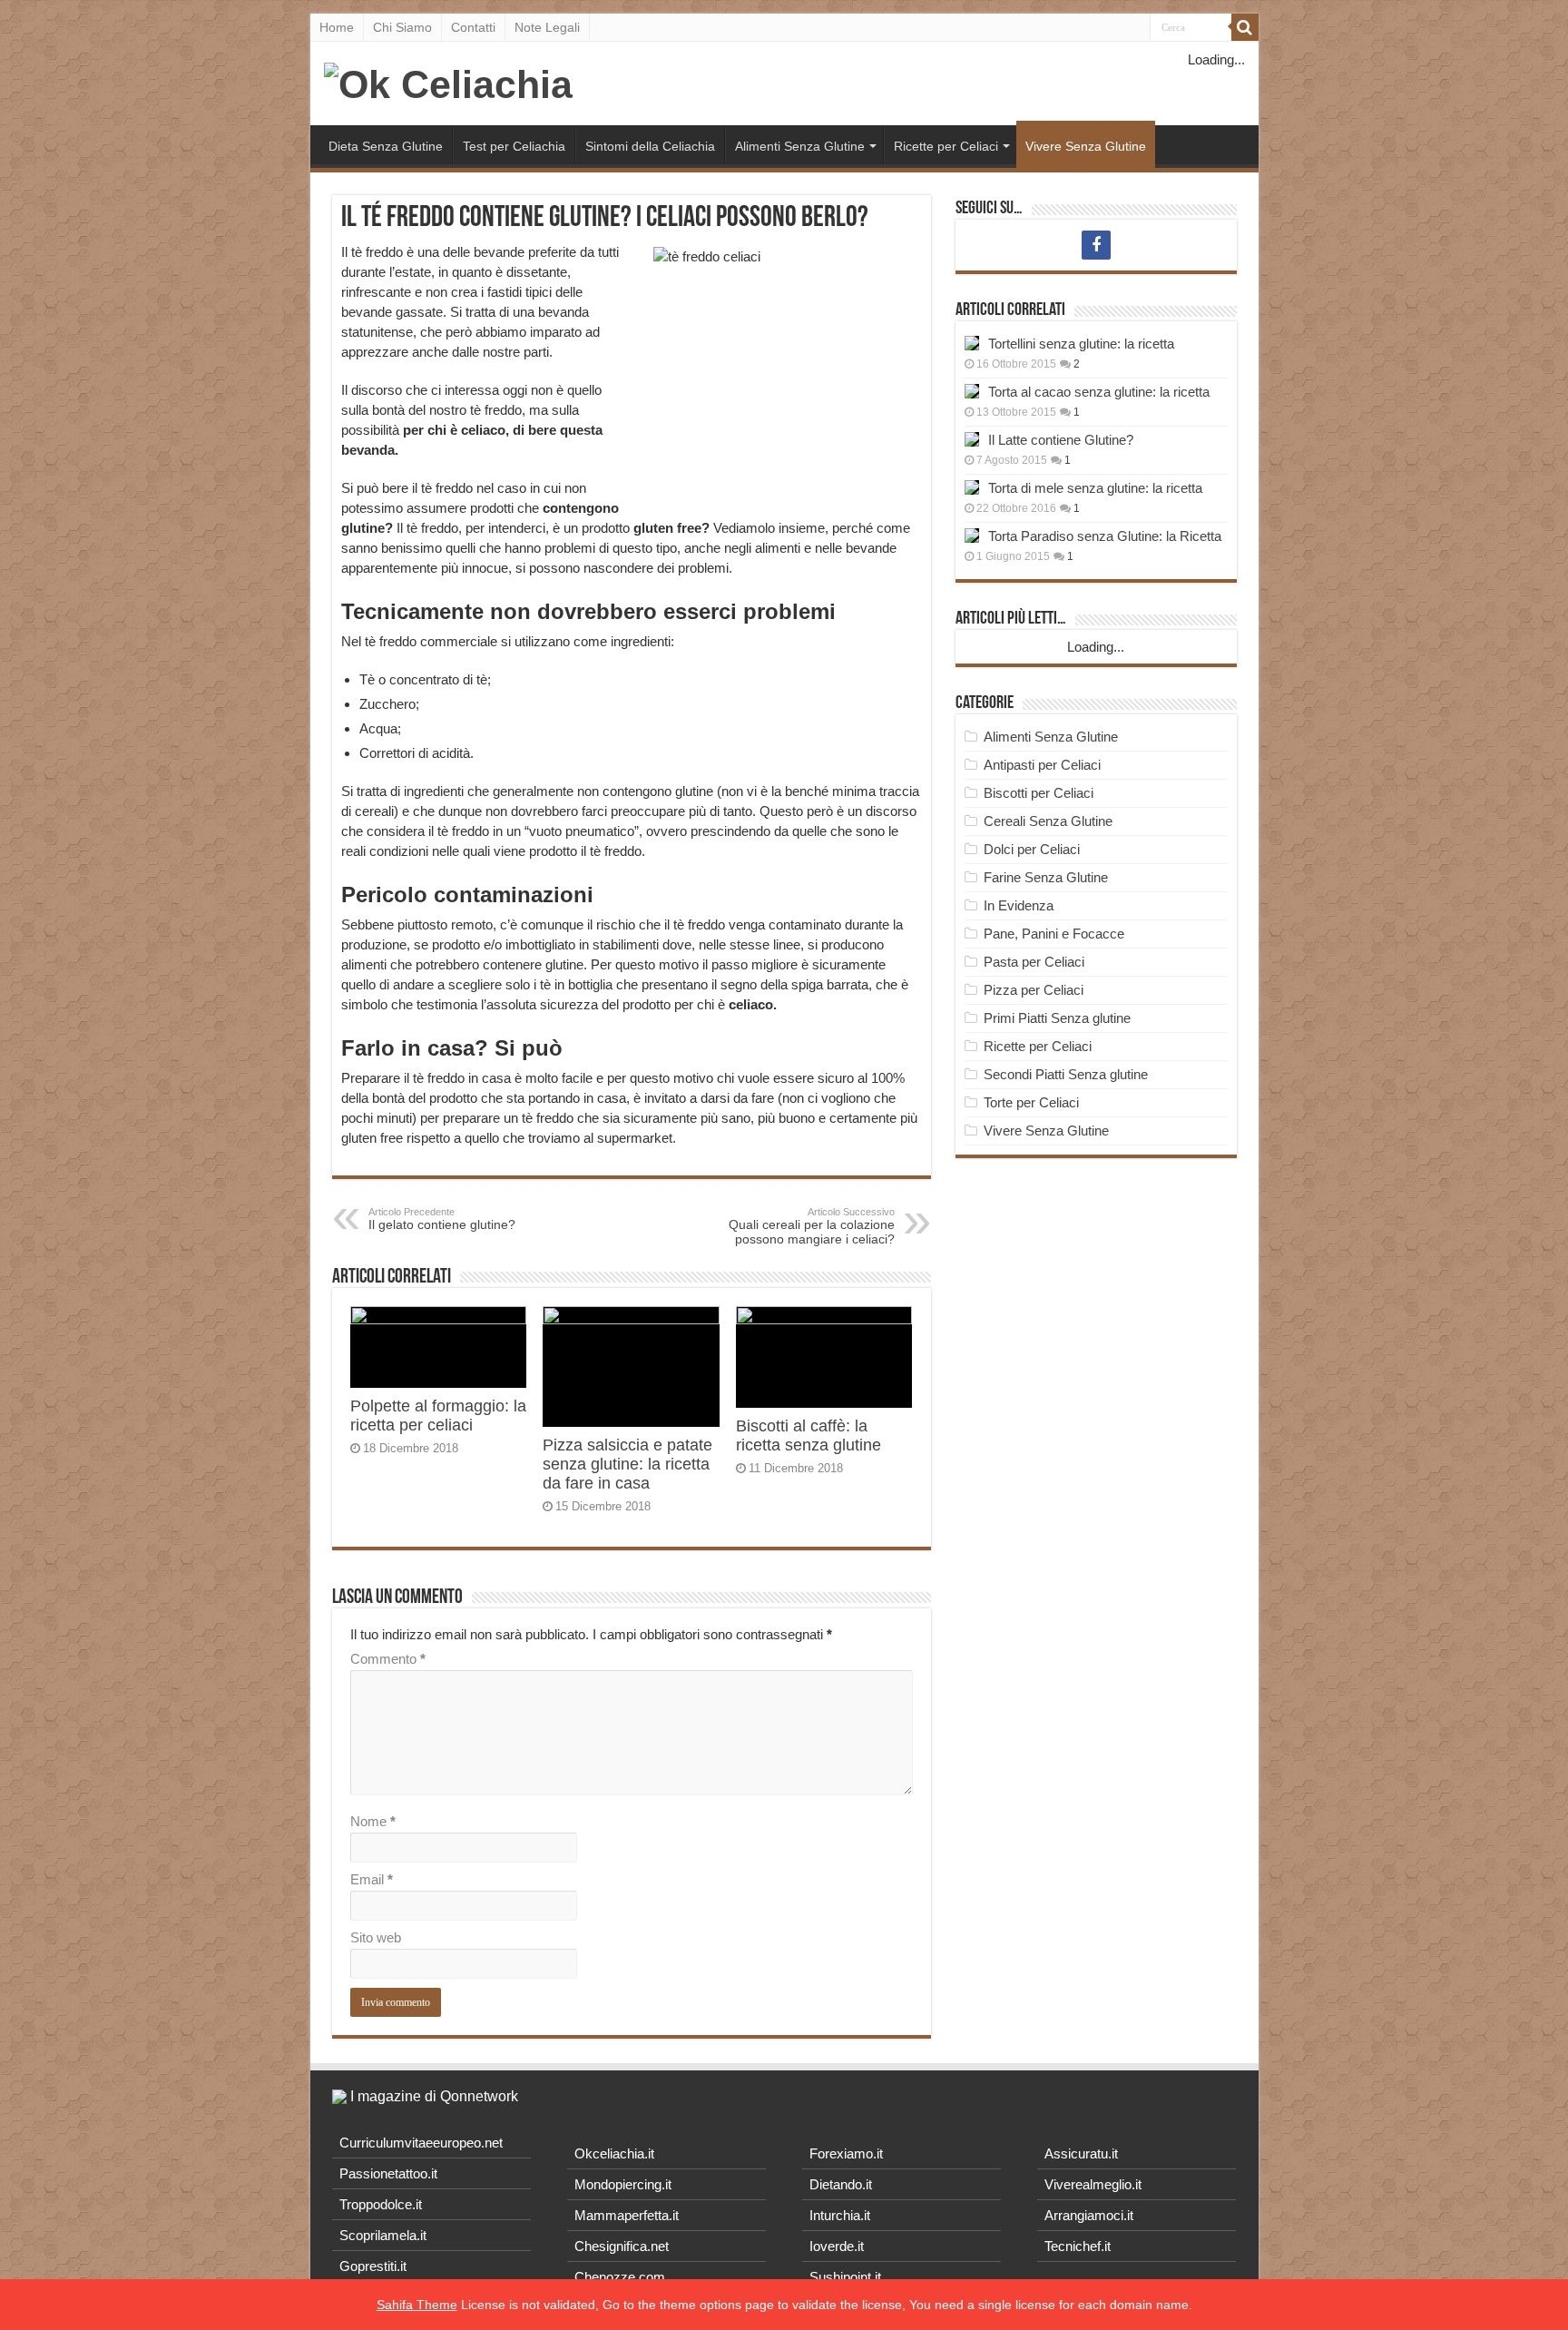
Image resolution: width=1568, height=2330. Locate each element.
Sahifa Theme (417, 2305)
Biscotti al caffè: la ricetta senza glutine (808, 1435)
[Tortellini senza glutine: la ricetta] (972, 343)
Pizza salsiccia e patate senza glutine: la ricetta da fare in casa (627, 1464)
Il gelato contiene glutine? (442, 1219)
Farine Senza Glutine (1046, 877)
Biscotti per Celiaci (1039, 793)
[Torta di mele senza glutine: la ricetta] (972, 487)
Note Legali (547, 27)
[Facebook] (1096, 245)
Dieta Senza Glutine (386, 146)
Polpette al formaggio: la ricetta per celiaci (438, 1416)
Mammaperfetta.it (627, 2215)
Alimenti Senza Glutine (800, 146)
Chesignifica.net (622, 2246)
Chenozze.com (620, 2277)
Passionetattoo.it (388, 2173)
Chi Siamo (402, 27)
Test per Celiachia (514, 146)
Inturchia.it (840, 2215)
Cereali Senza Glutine (1048, 821)
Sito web (376, 1937)
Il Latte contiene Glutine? (1061, 440)
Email (372, 1879)
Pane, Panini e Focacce (1054, 934)
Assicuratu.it (1081, 2153)
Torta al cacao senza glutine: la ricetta (1099, 392)
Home (337, 27)
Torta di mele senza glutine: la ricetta (1095, 488)
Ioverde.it (837, 2246)
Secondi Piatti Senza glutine (1066, 1074)
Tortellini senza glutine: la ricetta (1081, 344)
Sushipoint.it (845, 2277)
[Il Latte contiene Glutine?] (972, 439)
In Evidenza (1019, 905)
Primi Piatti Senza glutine (1057, 1018)
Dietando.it (841, 2184)
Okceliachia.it (614, 2153)
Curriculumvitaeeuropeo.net (421, 2143)
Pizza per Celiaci (1034, 990)
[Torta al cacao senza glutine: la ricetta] (972, 391)
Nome (373, 1821)
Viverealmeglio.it (1093, 2184)
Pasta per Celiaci (1034, 962)
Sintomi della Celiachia (650, 146)
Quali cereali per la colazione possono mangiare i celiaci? (812, 1226)
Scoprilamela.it (383, 2235)
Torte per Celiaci (1031, 1102)
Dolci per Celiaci (1032, 849)
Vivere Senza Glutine (1086, 146)
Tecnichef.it (1078, 2246)
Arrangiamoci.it (1089, 2215)
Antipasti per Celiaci (1042, 765)
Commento (388, 1659)
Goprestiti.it (373, 2266)
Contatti (473, 27)
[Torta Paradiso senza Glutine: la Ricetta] (972, 536)
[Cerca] (1245, 27)
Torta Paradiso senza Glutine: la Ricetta (1105, 536)
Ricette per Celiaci (946, 146)
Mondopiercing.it (623, 2184)
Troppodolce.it (381, 2204)
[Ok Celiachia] (448, 82)
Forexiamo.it (846, 2153)
